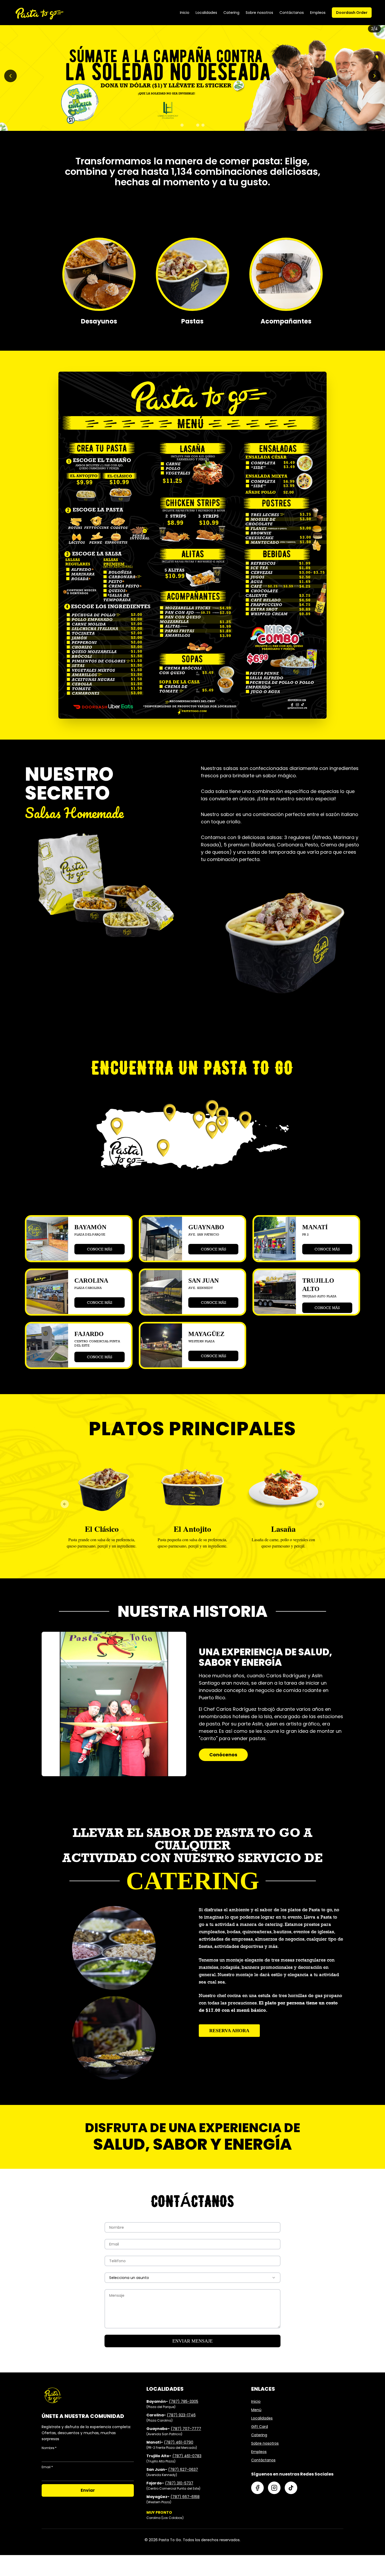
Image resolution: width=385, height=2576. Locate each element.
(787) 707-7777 (186, 2429)
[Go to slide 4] (203, 125)
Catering (231, 13)
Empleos (318, 13)
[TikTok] (291, 2488)
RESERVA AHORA (229, 2031)
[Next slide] (375, 76)
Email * (47, 2467)
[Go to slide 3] (195, 125)
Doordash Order (352, 13)
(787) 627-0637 (183, 2469)
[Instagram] (274, 2488)
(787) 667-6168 (185, 2497)
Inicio (185, 13)
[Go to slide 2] (187, 125)
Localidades (206, 13)
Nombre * (49, 2448)
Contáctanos (292, 13)
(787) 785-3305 (184, 2401)
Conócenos (223, 1755)
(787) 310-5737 (179, 2483)
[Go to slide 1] (182, 125)
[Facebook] (257, 2488)
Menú (256, 2410)
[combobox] (192, 2278)
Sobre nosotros (259, 13)
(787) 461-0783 (187, 2456)
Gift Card (260, 2427)
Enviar (88, 2490)
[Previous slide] (10, 76)
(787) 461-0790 (179, 2442)
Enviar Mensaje (192, 2341)
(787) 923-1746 (181, 2415)
